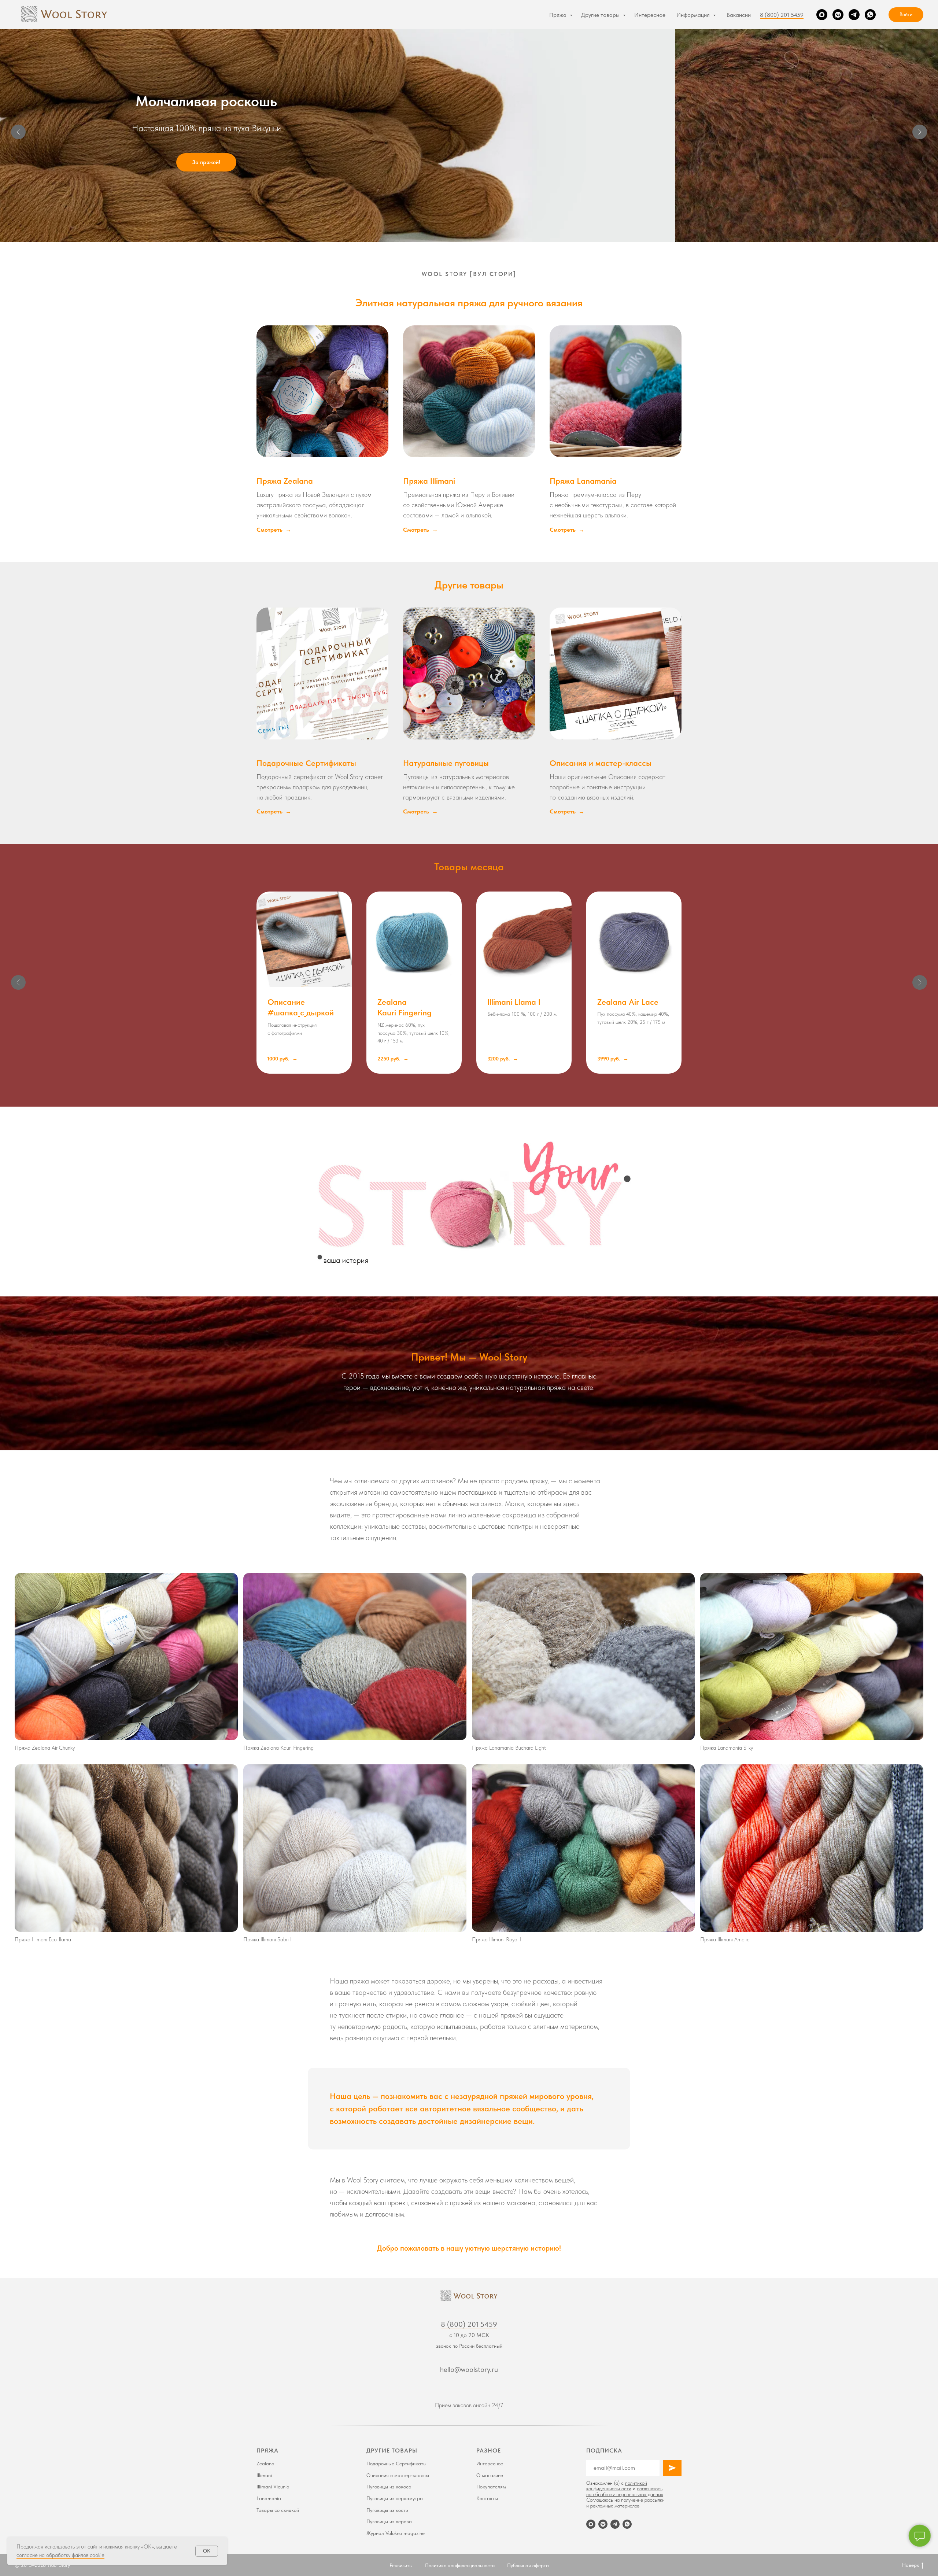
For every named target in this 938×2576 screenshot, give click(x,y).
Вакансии (739, 15)
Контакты (487, 2498)
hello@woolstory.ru (469, 2369)
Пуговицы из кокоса (389, 2487)
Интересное (650, 15)
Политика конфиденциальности (460, 2565)
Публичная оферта (528, 2565)
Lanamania (269, 2498)
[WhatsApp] (870, 15)
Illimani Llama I (514, 1002)
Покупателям (491, 2487)
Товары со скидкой (278, 2510)
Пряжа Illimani (429, 481)
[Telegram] (854, 15)
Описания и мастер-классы (601, 763)
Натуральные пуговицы (446, 763)
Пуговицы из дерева (389, 2521)
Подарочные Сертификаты (306, 763)
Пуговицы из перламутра (395, 2498)
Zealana (265, 2464)
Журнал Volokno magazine (396, 2533)
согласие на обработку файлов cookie (60, 2555)
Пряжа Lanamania (583, 481)
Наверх (911, 2565)
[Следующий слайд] (920, 132)
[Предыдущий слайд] (18, 132)
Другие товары (601, 15)
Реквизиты (401, 2565)
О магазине (490, 2475)
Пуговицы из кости (387, 2510)
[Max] (822, 15)
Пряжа (559, 15)
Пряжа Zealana (285, 481)
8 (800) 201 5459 (782, 15)
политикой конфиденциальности (617, 2486)
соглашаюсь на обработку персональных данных (625, 2491)
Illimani (264, 2475)
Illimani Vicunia (273, 2487)
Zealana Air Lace (628, 1002)
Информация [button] (694, 15)
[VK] (838, 15)
